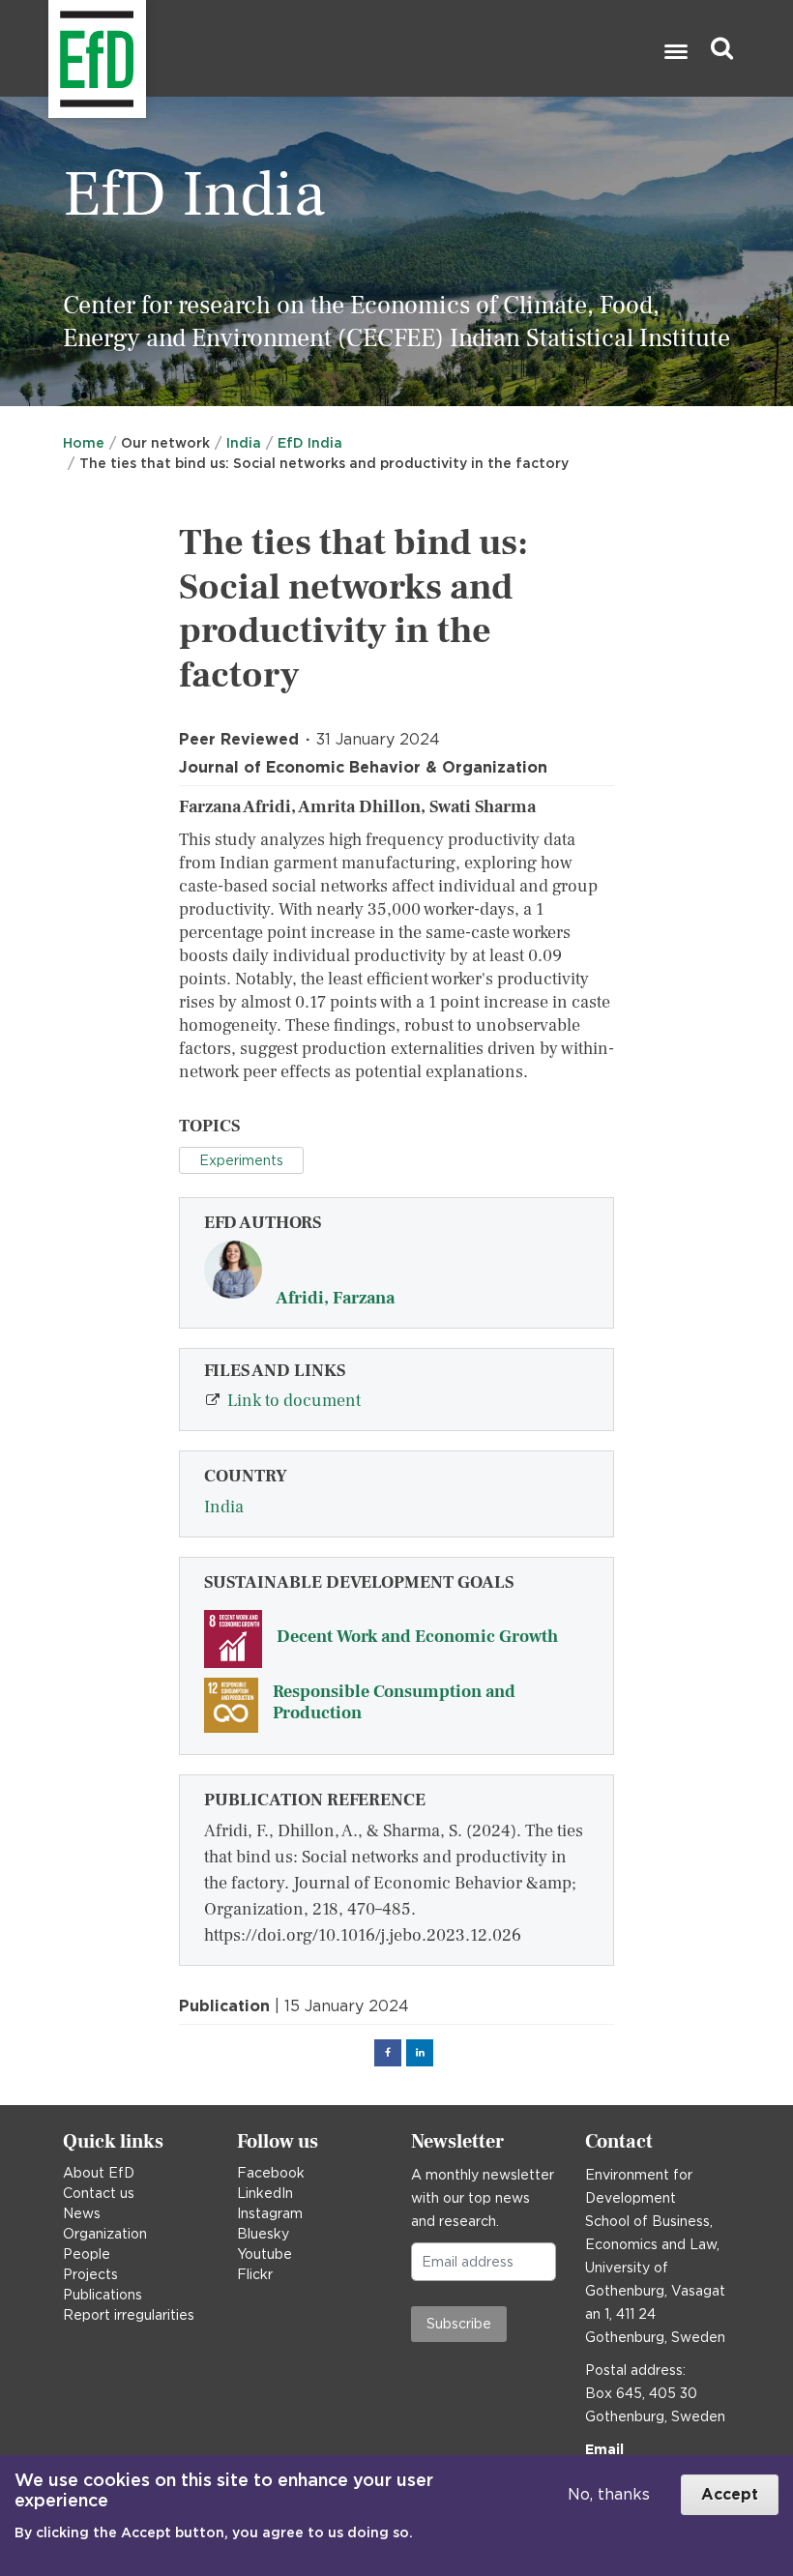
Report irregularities (129, 2315)
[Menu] (675, 54)
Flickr (255, 2274)
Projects (90, 2274)
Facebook (271, 2173)
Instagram (270, 2213)
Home (84, 443)
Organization (105, 2234)
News (82, 2213)
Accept (730, 2494)
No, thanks (609, 2494)
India (244, 443)
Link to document (294, 1401)
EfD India (310, 443)
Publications (103, 2295)
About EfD (99, 2173)
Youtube (264, 2254)
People (87, 2254)
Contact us (99, 2193)
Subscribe (459, 2324)
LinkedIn (265, 2193)
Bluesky (263, 2234)
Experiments (241, 1160)
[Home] (51, 49)
